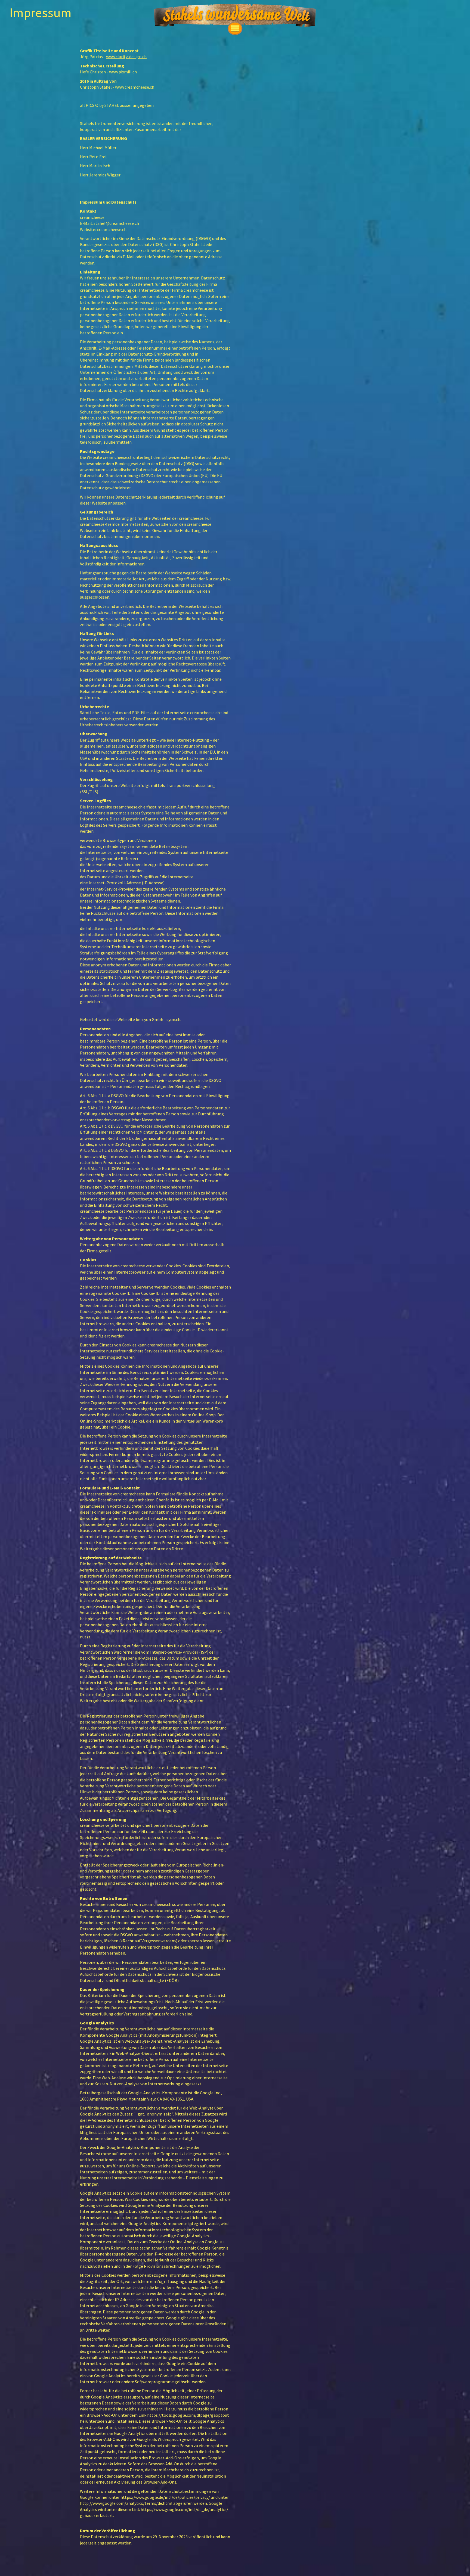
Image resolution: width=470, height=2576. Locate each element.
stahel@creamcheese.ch (116, 223)
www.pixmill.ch (123, 72)
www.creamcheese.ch (135, 87)
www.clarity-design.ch (126, 57)
